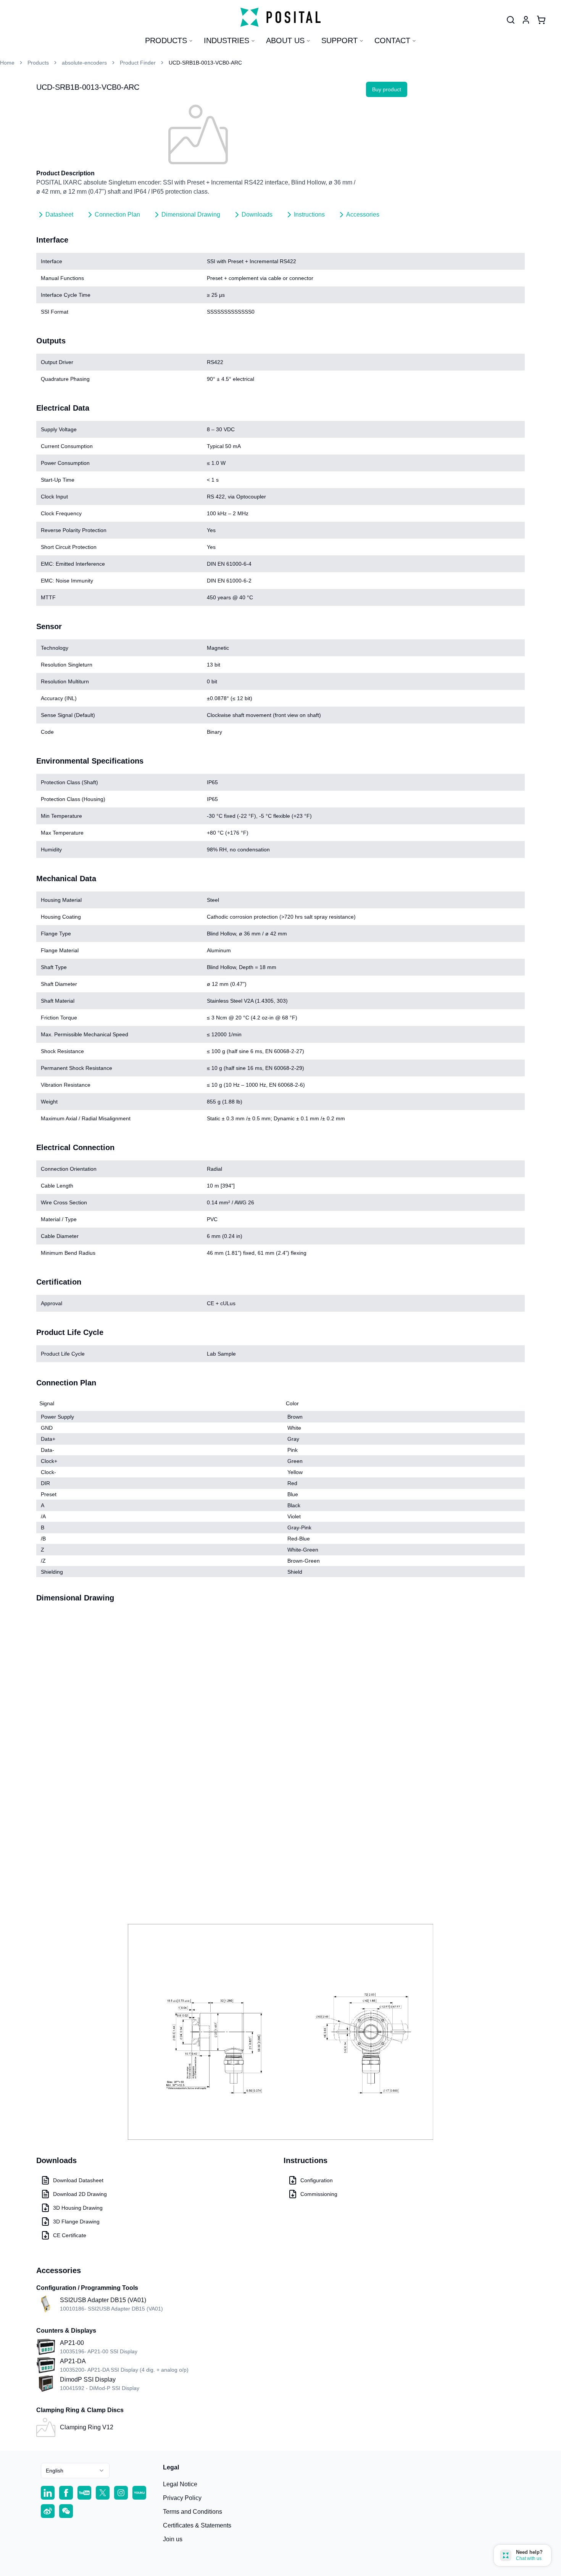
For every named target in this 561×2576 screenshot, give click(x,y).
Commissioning (319, 2194)
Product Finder (138, 63)
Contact (392, 40)
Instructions (309, 214)
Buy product (387, 89)
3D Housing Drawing (78, 2208)
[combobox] (75, 2471)
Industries (226, 40)
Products (166, 40)
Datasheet (59, 214)
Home (7, 63)
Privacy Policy (182, 2498)
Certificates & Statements (197, 2525)
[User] (511, 20)
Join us (173, 2539)
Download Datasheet (78, 2180)
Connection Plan (117, 214)
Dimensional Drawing (191, 214)
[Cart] (541, 20)
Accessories (363, 214)
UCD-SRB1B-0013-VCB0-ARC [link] (205, 63)
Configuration (317, 2180)
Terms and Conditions (193, 2512)
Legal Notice (180, 2484)
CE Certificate (70, 2235)
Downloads (257, 214)
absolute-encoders (84, 63)
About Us (285, 40)
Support (339, 40)
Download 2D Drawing (80, 2194)
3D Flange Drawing (76, 2222)
